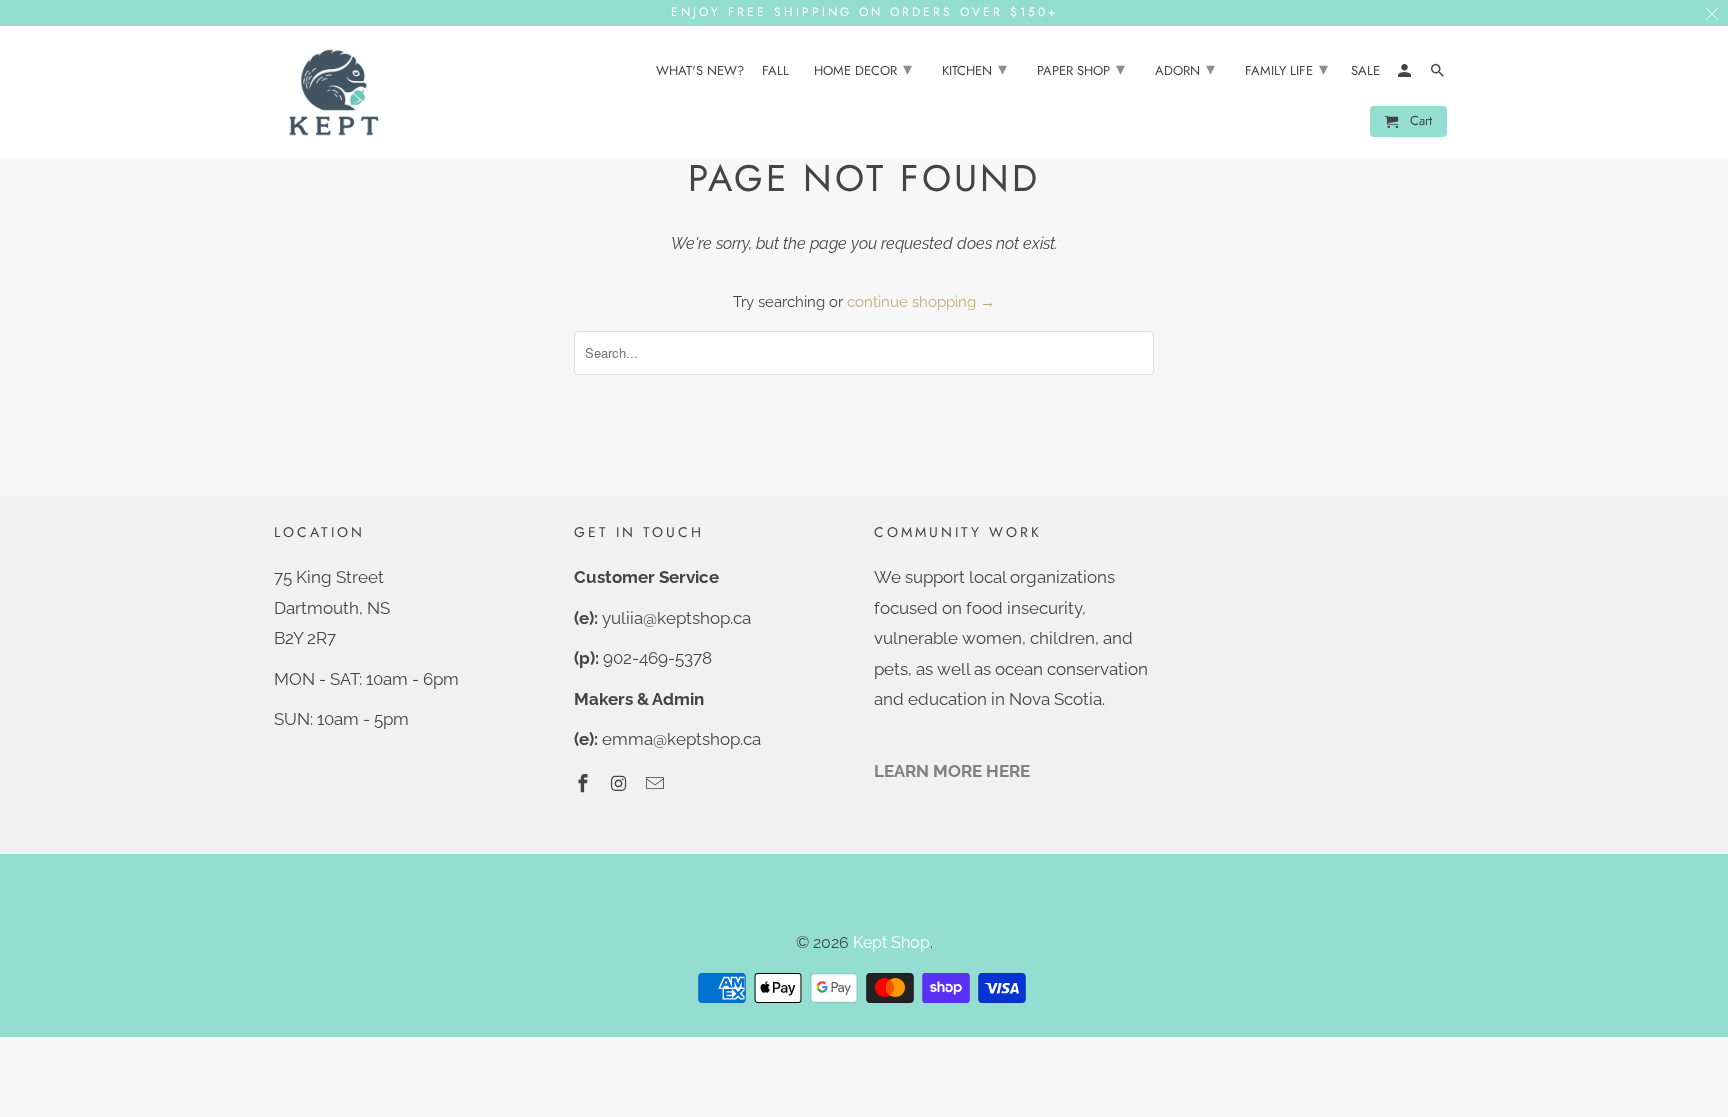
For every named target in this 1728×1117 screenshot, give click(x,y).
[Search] (1439, 74)
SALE (1365, 71)
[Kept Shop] (334, 92)
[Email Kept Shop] (657, 783)
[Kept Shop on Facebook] (585, 783)
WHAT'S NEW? (700, 71)
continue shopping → (921, 302)
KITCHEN (974, 69)
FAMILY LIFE (1286, 69)
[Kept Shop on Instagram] (621, 783)
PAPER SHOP (1081, 69)
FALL (775, 71)
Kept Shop (891, 942)
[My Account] (1406, 74)
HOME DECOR (863, 69)
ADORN (1185, 69)
